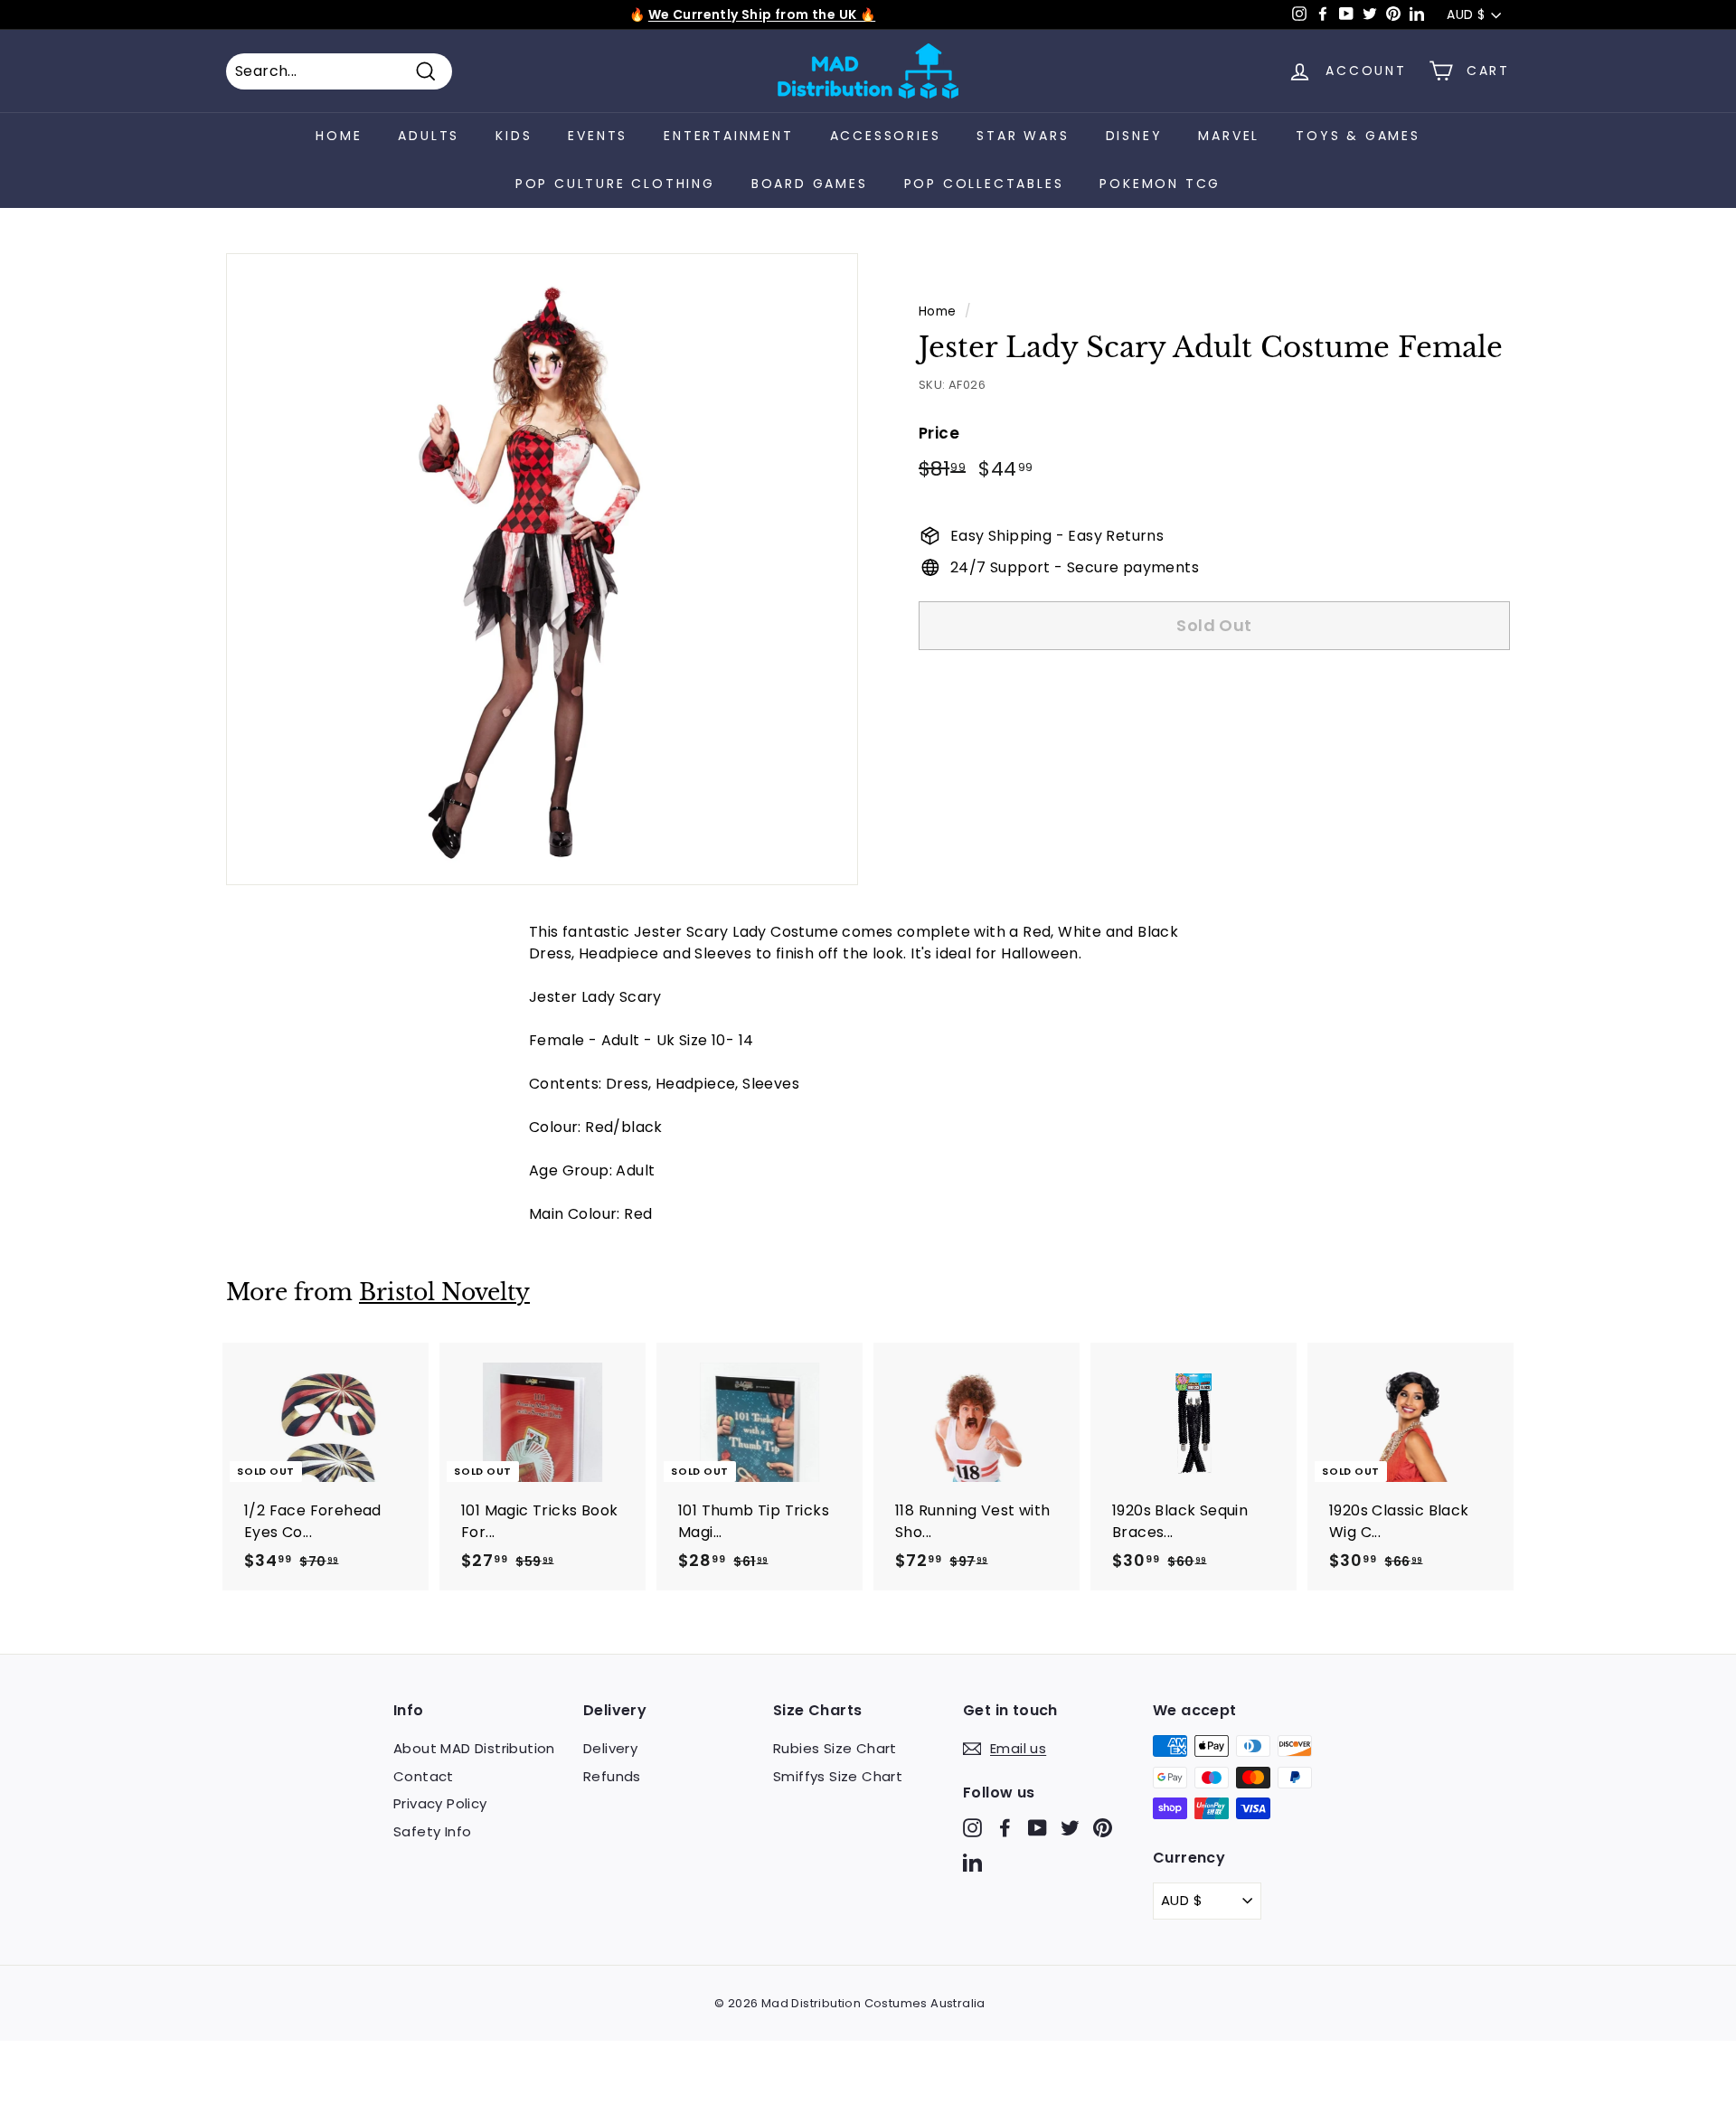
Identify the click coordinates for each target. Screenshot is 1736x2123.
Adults (429, 136)
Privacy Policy (440, 1803)
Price (939, 432)
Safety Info (432, 1831)
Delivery (610, 1748)
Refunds (612, 1776)
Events (598, 136)
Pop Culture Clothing (615, 184)
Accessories (886, 136)
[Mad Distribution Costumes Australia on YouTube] (1038, 1828)
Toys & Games (1358, 136)
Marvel (1229, 136)
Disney (1134, 136)
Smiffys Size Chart (838, 1776)
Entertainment (728, 136)
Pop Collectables (984, 184)
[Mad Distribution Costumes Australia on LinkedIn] (972, 1861)
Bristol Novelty (444, 1293)
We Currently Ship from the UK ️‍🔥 (762, 14)
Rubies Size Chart (835, 1748)
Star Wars (1023, 136)
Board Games (810, 184)
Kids (514, 136)
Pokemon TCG (1160, 184)
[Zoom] (542, 569)
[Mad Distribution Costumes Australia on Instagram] (972, 1828)
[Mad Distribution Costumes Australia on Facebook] (1005, 1828)
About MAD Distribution (474, 1748)
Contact (424, 1776)
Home (339, 136)
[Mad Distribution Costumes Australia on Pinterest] (1103, 1828)
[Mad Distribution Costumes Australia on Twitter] (1070, 1828)
